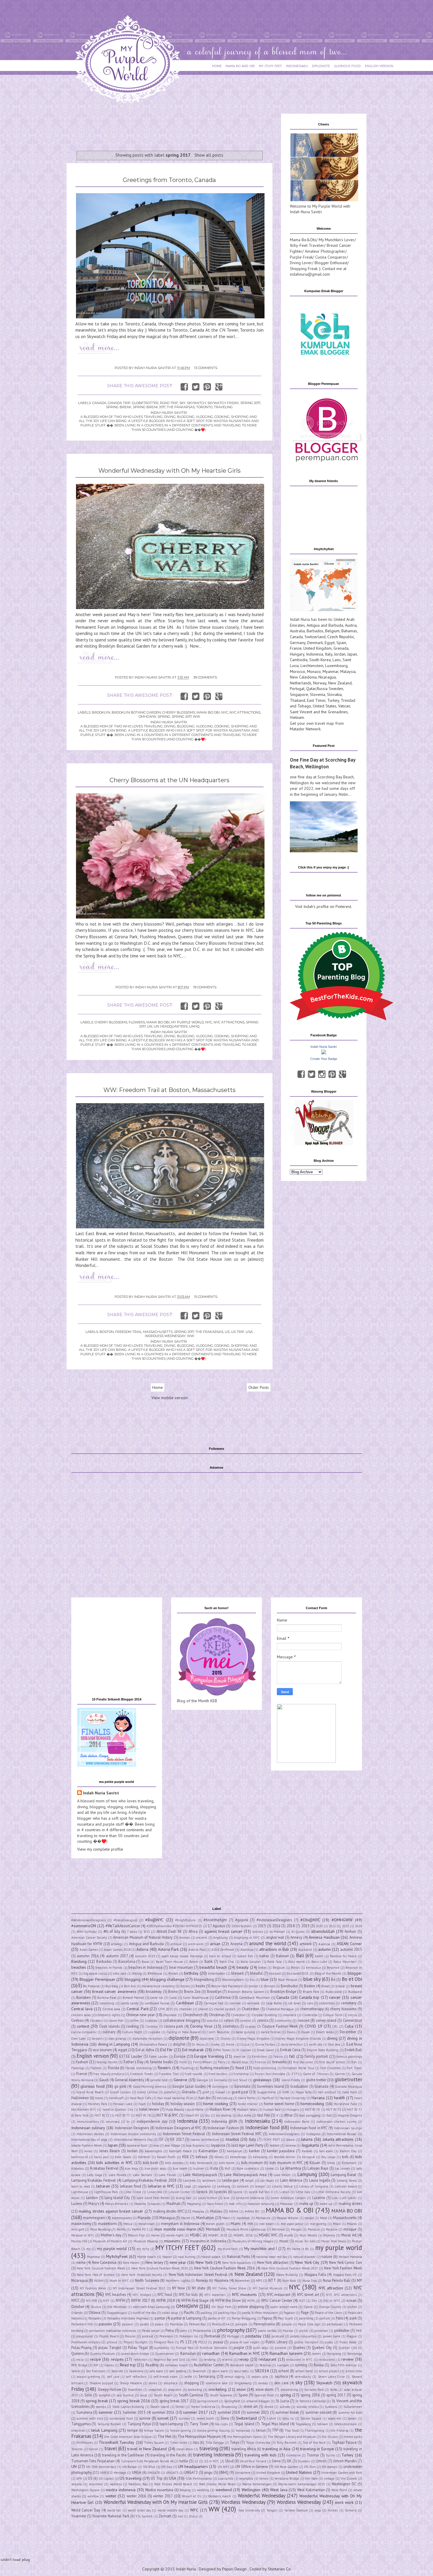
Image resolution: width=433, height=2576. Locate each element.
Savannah (199, 2371)
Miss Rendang (100, 2229)
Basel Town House (170, 1962)
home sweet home (279, 2104)
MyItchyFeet (117, 2256)
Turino (330, 2455)
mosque (350, 2229)
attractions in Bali (274, 1949)
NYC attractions (245, 712)
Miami (236, 2223)
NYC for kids (188, 2294)
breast (340, 1986)
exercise (240, 2057)
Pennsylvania (264, 2324)
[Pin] (332, 1074)
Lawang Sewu (347, 2180)
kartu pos (101, 2157)
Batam (194, 1962)
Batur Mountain (345, 1962)
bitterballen (217, 1973)
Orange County (330, 2307)
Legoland (204, 2186)
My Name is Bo (298, 2249)
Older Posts (259, 1387)
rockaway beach (176, 2365)
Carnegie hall (214, 2003)
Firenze (260, 2062)
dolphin (179, 2044)
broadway (154, 1991)
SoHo (334, 2390)
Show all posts (209, 155)
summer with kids (90, 2418)
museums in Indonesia (208, 2241)
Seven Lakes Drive (332, 2377)
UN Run (310, 2467)
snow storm (265, 2389)
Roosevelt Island (242, 2365)
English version (93, 2056)
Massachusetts (158, 1332)
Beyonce (333, 1968)
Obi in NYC (332, 2301)
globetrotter (145, 403)
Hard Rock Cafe (141, 2098)
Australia (297, 631)
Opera (308, 2307)
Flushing (187, 2068)
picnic (304, 2331)
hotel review (149, 2109)
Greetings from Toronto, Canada (169, 180)
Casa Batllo (274, 2003)
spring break (119, 407)
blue (265, 1979)
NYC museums (244, 2294)
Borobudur (289, 1986)
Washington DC (344, 2484)
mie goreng (318, 2224)
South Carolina (191, 2395)
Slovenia (318, 694)
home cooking (216, 2104)
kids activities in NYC (115, 2163)
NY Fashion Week (93, 2288)
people (287, 2324)
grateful (170, 2092)
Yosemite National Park (111, 2516)
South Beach (163, 2395)
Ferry (222, 2062)
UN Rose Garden (286, 2467)
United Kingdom (318, 648)
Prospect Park (164, 2342)
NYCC (75, 2300)
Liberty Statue (282, 2186)
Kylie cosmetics (248, 2168)
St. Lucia (282, 2401)
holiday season (183, 2104)
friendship (241, 2074)
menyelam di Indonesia (180, 2223)
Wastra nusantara (159, 2490)
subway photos (307, 2407)
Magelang (194, 2204)
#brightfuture (185, 1920)
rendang (210, 2360)
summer (106, 2412)
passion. (128, 2324)
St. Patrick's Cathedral (311, 2401)
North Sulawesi (147, 2280)
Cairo (173, 1998)
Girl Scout (240, 2080)
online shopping (251, 2307)
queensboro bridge (135, 2354)
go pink (120, 2086)
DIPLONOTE (321, 66)
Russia (323, 689)
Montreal (278, 2229)
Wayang (185, 2490)
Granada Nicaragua (348, 2087)
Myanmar (330, 671)
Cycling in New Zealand (184, 2032)
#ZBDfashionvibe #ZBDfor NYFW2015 (174, 1926)
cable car (157, 1998)
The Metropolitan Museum (199, 2436)
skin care (281, 2383)
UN (150, 1026)
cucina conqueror (84, 2032)
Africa (193, 1931)
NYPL (251, 2301)
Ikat (329, 2115)
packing (206, 2313)
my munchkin (228, 2249)
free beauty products (109, 2074)
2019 (305, 1926)
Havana (318, 2098)
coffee (134, 2021)
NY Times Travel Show (229, 2288)
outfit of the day (144, 2313)
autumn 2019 (145, 1956)
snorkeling (217, 2389)
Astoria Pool (197, 1950)
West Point (339, 2490)
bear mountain (181, 1967)
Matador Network (305, 729)
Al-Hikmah (277, 1932)
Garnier (340, 2074)
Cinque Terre (333, 2015)
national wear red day (272, 2257)
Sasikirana (136, 2371)
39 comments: (205, 677)
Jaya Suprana (195, 2145)
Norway (320, 683)
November (242, 2281)
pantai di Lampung (186, 2318)
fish (354, 2062)
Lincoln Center (180, 2192)
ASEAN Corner (349, 1944)
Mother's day (111, 2235)
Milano (352, 2224)
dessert (97, 2039)
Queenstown (165, 2354)
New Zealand (340, 683)
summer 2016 (163, 2412)
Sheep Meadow (131, 2383)
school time (354, 2371)
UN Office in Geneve (252, 2466)
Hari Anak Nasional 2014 (175, 2098)
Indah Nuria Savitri (324, 1047)
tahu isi (288, 2418)
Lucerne (319, 2198)
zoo (180, 2516)
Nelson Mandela (350, 2257)
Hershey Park (97, 2104)
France (296, 648)
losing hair (184, 2198)
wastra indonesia (121, 2490)
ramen (317, 2354)
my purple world (187, 1022)
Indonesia (315, 654)
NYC (225, 712)
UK (289, 2461)
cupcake (154, 2032)
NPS (259, 2281)
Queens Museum (102, 2354)
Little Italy (303, 2192)
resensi (227, 2360)
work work (344, 2502)
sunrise (145, 2418)
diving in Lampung (114, 2044)
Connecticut (352, 2020)
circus (352, 2015)
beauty (243, 1967)
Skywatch (196, 403)
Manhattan (205, 2218)
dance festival (271, 2032)
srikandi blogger (258, 2401)
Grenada (341, 648)
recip (80, 2360)
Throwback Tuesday (116, 2442)
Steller (180, 2407)
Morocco (298, 671)
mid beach (267, 2224)
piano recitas (267, 2331)
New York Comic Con (346, 2262)
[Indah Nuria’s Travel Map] (324, 610)
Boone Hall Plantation (227, 1986)
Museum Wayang (146, 2241)
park (353, 2318)
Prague (352, 2336)
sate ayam (156, 2371)
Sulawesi (331, 2407)
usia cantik (225, 2479)
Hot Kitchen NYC (84, 2110)
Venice (264, 2479)
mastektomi (107, 2223)
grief (206, 2092)
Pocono (130, 2336)
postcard (278, 2336)
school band (304, 2371)
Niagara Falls (315, 2274)
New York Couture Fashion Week (101, 2268)
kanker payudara (281, 2151)
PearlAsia (176, 2324)
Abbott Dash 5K (169, 1931)
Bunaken (84, 1997)
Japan (352, 654)
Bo (333, 1979)
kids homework (201, 2163)
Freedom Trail (128, 1332)
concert (304, 2020)
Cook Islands (109, 2026)
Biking (137, 1973)
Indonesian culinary (88, 2128)
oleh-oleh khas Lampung (151, 2307)
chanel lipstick (225, 2009)
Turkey (333, 700)
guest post (240, 2092)
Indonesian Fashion (223, 2128)
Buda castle (334, 1992)
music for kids (305, 2241)
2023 (346, 1926)
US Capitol (106, 2479)
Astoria (142, 1949)
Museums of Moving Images (253, 2241)
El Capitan (244, 2050)
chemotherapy (312, 2009)
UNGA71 (172, 2473)
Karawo (307, 2151)
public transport (306, 2342)
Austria (351, 625)
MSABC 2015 (218, 2235)
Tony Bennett (286, 2443)
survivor (184, 2418)
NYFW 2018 (166, 2300)
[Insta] (322, 1074)
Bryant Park (311, 1992)
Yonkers (351, 2510)
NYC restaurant (279, 2294)
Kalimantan (208, 2151)
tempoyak (243, 2431)
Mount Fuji (136, 2235)
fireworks (279, 2062)
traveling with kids (261, 2455)
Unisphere (243, 2473)
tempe (133, 2430)
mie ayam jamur (292, 2224)
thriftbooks (85, 2443)
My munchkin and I (261, 2249)
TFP (275, 2430)
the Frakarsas (181, 407)
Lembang (224, 2186)
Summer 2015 (134, 2412)
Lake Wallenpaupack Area (245, 2175)
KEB (185, 2157)
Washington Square (86, 2490)
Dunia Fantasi (265, 2044)
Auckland (305, 1950)
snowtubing (289, 2390)
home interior (248, 2104)
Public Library (277, 2342)
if (277, 2115)
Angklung (220, 1938)
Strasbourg (229, 2407)
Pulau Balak (348, 2342)
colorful (212, 2021)
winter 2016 (137, 2496)
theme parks (353, 2437)
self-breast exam (165, 2377)
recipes (117, 2359)
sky (182, 403)
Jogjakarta (310, 2145)
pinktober (342, 2330)
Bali (300, 1955)
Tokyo (235, 2442)
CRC (335, 2026)
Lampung (307, 2174)
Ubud (229, 2461)
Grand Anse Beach (90, 2092)
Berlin (295, 1968)
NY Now (178, 2288)
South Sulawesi (221, 2395)
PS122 (203, 2342)
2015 (262, 1926)
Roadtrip (152, 2365)
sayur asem (220, 2371)
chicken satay (81, 2015)
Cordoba (152, 2026)
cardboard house (157, 2003)
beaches (79, 1967)
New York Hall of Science (96, 2275)
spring (164, 717)
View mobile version (170, 1398)
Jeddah (275, 2145)
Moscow (332, 2229)
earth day (316, 2044)
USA (249, 1332)
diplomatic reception (148, 2039)
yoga (318, 2510)
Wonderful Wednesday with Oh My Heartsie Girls (170, 471)
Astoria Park (168, 1949)
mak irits (235, 2204)
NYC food (165, 2294)
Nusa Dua (310, 2281)
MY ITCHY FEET (270, 66)
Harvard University (293, 2098)
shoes (153, 2383)
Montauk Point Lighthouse (246, 2229)
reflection (141, 2360)
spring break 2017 (149, 407)
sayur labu (241, 2371)
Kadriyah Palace (180, 2151)
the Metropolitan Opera (244, 2437)
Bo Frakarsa (91, 1986)
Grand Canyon (120, 2092)
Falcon (278, 2057)
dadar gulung (245, 2032)
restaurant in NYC (299, 2360)
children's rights (108, 2015)
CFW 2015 (166, 2009)
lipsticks (220, 2192)
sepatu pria (260, 2377)
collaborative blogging (182, 2020)
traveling (223, 407)
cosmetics (231, 2026)
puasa (218, 2342)
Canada (99, 403)
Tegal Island (244, 2424)
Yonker (333, 2510)
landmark (209, 2180)
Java (156, 2145)
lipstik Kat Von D (261, 2192)
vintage (329, 2479)
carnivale (253, 2003)
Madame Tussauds (147, 2204)
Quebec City (322, 2347)
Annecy (296, 1937)
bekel (262, 1968)
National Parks (238, 2256)
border (253, 1986)
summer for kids (350, 2413)
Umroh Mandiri (345, 2461)
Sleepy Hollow (109, 2389)
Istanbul (232, 2139)
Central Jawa (111, 2009)
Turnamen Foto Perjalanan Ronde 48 (147, 2461)
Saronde (117, 2371)
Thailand (298, 700)
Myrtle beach (147, 2257)
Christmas (217, 2015)
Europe (180, 2056)
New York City (307, 2262)
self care (113, 2377)
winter (111, 2496)
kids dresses (174, 2163)
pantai (160, 2318)
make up (306, 2203)
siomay (263, 2383)
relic (194, 2360)
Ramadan (188, 2353)
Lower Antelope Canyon (288, 2198)
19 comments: (205, 987)
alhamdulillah (323, 1931)
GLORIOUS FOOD (347, 66)
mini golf (78, 2229)
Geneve (180, 2080)
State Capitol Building (128, 2407)
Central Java (82, 2009)
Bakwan (282, 1956)
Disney (226, 2039)
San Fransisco (96, 2371)
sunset (163, 2418)
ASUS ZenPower (223, 1950)
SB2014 (262, 2371)
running (301, 2365)
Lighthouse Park (106, 2192)
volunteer (96, 2484)
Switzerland (315, 637)
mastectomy (81, 2223)
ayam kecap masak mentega (182, 1956)
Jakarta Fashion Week (87, 2145)
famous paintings (349, 2057)
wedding (203, 2490)
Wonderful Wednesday (262, 2496)
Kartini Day (348, 2151)
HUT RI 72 (102, 2115)
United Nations (299, 2472)
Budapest (355, 1992)
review (347, 2359)
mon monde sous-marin (175, 2229)
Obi (314, 2301)
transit (93, 2449)
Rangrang (334, 2354)
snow (241, 2389)
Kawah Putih (166, 2157)
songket (105, 2395)
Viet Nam (311, 2479)
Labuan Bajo (318, 2168)
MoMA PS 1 (140, 2229)
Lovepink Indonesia (250, 2198)
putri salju (261, 2348)
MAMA (234, 2211)
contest (83, 2026)
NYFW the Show (228, 2300)
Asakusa (324, 1944)
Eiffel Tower (222, 2050)
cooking (132, 2026)
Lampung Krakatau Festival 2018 (149, 2180)
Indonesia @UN (224, 2121)
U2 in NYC (212, 2461)
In (128, 2122)
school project (329, 2371)
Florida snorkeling (138, 2068)
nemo (81, 2262)
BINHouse (155, 1973)
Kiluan (315, 2163)
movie (155, 2235)
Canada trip (119, 403)
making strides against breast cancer (111, 2211)
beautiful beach (213, 1967)
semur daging (234, 2377)
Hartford (268, 2098)
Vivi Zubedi (349, 2479)
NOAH (99, 2281)
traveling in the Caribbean (123, 2455)
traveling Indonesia (213, 2455)
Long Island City (117, 2198)
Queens (77, 2353)
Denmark (315, 643)
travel (111, 2448)
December (348, 2032)
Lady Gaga (94, 2175)
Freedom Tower (141, 2074)
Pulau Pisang (82, 2347)
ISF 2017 (177, 2139)
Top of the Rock (314, 2443)
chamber (185, 2009)
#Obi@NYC (310, 1920)
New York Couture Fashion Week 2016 (224, 2268)
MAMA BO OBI (208, 712)
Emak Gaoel (266, 2050)
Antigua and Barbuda (325, 625)
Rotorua (265, 2365)
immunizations (88, 2122)
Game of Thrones (316, 2074)
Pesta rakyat (151, 2331)
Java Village (172, 2145)
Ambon (350, 1931)
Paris (339, 2318)
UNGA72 (191, 2472)
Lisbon (285, 2192)
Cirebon (77, 2020)
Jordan (340, 654)
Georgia (202, 2080)
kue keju (132, 2168)
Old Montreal (117, 2307)
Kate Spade (123, 2157)
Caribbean (185, 2003)
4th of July (112, 1931)
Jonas (88, 2151)
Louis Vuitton (208, 2198)
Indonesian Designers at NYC (178, 2128)
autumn (324, 1949)
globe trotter (316, 2080)
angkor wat (275, 1937)
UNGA (137, 2472)
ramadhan (211, 2353)
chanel (203, 2009)
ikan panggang (310, 2115)
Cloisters (96, 2021)
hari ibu (205, 2098)
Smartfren (135, 2390)
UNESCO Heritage (113, 2473)
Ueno (276, 2461)
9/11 (147, 1932)
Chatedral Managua (280, 2009)
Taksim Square (311, 2418)
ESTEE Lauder (131, 2056)
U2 (196, 2461)
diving (332, 2038)
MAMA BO (252, 2211)
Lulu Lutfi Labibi (344, 2198)
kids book (151, 2163)
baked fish (245, 1956)
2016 (276, 1926)
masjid (309, 2218)
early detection (292, 2044)
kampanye (234, 2151)
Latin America (291, 2180)
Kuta (214, 2168)
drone (230, 2044)
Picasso (288, 2331)
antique (176, 1944)
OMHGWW (147, 717)
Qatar (311, 689)
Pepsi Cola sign (309, 2324)
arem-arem (196, 1944)
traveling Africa (244, 2449)
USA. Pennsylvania (199, 2479)
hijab (142, 2104)
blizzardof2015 (298, 1973)
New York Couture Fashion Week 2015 (160, 2268)
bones (185, 1986)
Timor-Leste (179, 2443)
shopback (171, 2383)
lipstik (238, 2192)
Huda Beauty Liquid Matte (185, 2110)
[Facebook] (301, 1074)
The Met (165, 2436)
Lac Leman (343, 2168)
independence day (152, 2121)
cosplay (250, 2026)
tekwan (323, 2424)
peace (159, 2324)
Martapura (263, 2218)
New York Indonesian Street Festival (198, 2274)
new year (178, 2262)
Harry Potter (247, 2098)
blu (252, 1980)
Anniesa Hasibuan (324, 1937)
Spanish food (264, 2395)
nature (327, 2256)
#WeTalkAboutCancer (123, 1926)
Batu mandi (297, 1962)
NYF (106, 2301)
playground (85, 2336)
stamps (101, 2407)
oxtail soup (170, 2313)
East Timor (316, 700)
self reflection (136, 2377)
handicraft (116, 2098)
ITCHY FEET (271, 2140)
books (200, 1986)
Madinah (173, 2203)
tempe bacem (154, 2431)
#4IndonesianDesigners (89, 1920)
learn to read (81, 2186)
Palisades (95, 2318)
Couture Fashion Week (280, 2026)
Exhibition (260, 2057)
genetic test (159, 2080)
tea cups (221, 2424)
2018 (291, 1926)
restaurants (327, 2360)
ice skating (224, 2115)
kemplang (260, 2157)
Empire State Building (323, 2050)
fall (292, 2056)
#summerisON (84, 1926)
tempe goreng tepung (213, 2431)
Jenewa (291, 2145)
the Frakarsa (339, 2431)
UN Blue (149, 2467)
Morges (296, 2229)
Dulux (245, 2044)
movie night (175, 2235)
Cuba (349, 2026)
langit (249, 2180)
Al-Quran (298, 1932)
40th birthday (87, 1932)
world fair (114, 2510)
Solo (88, 2395)
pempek (241, 2324)
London (92, 2198)
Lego (188, 2186)
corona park (174, 2026)
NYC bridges (142, 2295)
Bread (325, 1986)
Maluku (216, 2211)
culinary (109, 2032)
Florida (113, 2068)
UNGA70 (154, 2473)
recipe (95, 2359)
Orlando (77, 2313)
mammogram (94, 2218)
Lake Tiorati (167, 2175)
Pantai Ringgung (244, 2318)
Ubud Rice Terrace (253, 2461)
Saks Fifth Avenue (344, 2365)
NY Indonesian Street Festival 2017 (139, 2288)
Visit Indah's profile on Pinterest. (324, 906)
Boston (107, 1332)
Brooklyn (101, 712)
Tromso (313, 2455)
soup (144, 2395)
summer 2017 (195, 2412)
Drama (215, 2044)
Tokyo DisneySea (258, 2443)
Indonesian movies (90, 2134)
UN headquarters (171, 1026)
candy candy (130, 2003)
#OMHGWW (342, 1920)
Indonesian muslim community (134, 2134)
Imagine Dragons (350, 2115)
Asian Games (89, 1950)
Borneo (270, 1986)
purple (239, 2347)
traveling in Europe (317, 2449)
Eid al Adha (145, 2050)
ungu (208, 2472)
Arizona (236, 1944)
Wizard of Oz (192, 2496)
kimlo (331, 2163)
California (223, 1997)
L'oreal (270, 2168)
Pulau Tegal (138, 2347)
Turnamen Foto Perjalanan (93, 2461)
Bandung (79, 1961)
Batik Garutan (251, 1962)
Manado (144, 2218)
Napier (167, 2257)
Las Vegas (267, 2180)
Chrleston (238, 2015)
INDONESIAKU (297, 66)
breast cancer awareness (114, 1991)
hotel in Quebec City (118, 2110)
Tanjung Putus (139, 2424)
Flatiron (96, 2068)
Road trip (169, 403)
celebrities (327, 2003)
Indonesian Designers (132, 2128)
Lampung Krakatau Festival (94, 2180)
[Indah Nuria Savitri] (324, 1053)
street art (251, 2406)
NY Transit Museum (268, 2288)
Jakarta (307, 2139)
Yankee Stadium (296, 2510)
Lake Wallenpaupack (200, 2175)
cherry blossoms (179, 712)
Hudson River (220, 2109)
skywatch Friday (223, 403)
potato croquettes (303, 2336)
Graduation (299, 2086)
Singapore (299, 694)
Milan (337, 2224)
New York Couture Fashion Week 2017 (290, 2268)
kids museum (252, 2163)
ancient (202, 1938)
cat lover (295, 2003)
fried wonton (218, 2074)
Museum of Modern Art (110, 2241)
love (227, 2198)
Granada (322, 2086)
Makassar (287, 2204)
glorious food (92, 2086)
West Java (279, 2490)
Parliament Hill (82, 2324)
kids (345, 2157)
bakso (264, 1956)
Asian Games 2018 (117, 1950)
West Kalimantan (311, 2490)
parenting (306, 2318)
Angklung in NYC (247, 1938)
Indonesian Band (297, 2122)
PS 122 (186, 2342)
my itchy (143, 2249)
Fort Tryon (354, 2068)
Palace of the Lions (329, 2313)
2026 (358, 1926)
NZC (302, 2301)
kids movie (227, 2163)
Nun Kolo (289, 2281)
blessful (256, 1973)
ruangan (283, 2365)
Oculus (96, 2307)
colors (229, 2020)
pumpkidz (162, 2348)
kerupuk (309, 2157)
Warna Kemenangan (257, 2484)
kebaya (201, 2157)
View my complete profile (100, 1849)
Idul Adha (244, 2115)
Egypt (330, 643)
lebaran (103, 2186)
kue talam (180, 2168)
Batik (209, 1961)
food (240, 2068)
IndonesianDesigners (284, 2134)
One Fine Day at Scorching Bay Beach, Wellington (323, 763)
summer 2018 (229, 2412)
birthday (191, 1973)
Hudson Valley (247, 2110)
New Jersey (154, 2262)
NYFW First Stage (195, 2300)
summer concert (319, 2412)
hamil (99, 2098)
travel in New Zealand (147, 2449)
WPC (194, 2510)
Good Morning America (150, 2087)
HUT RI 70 (313, 2110)
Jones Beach (110, 2151)
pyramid (281, 2348)
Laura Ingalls (320, 2180)
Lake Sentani (142, 2175)
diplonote (179, 2038)
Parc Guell (285, 2318)
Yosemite (79, 2516)
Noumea (221, 2280)
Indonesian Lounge (348, 2128)
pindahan (321, 2331)
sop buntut (125, 2395)
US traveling (130, 2478)
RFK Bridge (79, 2365)
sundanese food (121, 2418)
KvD (228, 2168)
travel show (185, 2449)
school (284, 2371)
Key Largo (328, 2157)
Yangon (272, 2510)
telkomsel (78, 2431)
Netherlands (301, 683)
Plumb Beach (109, 2336)
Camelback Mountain (255, 1998)
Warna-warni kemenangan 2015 (302, 2484)
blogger (355, 1973)
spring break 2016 (134, 2401)
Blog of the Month (328, 1973)
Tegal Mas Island (275, 2424)
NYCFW (91, 2301)
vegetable (246, 2479)
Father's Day (134, 2062)
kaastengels (153, 2151)
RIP (96, 2365)
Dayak (306, 2032)
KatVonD (144, 2157)
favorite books (161, 2062)
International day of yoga (89, 2140)
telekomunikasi (346, 2424)
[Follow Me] (311, 1074)
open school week (284, 2307)
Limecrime (155, 2192)
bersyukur (314, 1968)
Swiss (225, 2418)
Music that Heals (334, 2241)
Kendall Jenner (285, 2157)
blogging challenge (167, 1979)
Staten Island (160, 2407)
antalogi (117, 1944)
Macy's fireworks (117, 2204)
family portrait (316, 2056)
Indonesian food (262, 2127)
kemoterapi (238, 2157)
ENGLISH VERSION (379, 66)
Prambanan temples (86, 2342)
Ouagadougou (117, 2313)
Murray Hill (79, 2241)
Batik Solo (275, 1962)
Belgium (332, 631)
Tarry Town (199, 2424)
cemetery (349, 2003)
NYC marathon (215, 2295)
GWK (286, 2092)
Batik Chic (227, 1962)
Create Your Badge (324, 1059)
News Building (287, 2275)
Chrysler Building (264, 2015)
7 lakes (132, 1932)
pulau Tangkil (110, 2347)
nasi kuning (187, 2257)
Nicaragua (327, 677)
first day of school (332, 2062)
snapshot (175, 2390)
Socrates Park (314, 2390)
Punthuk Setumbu (214, 2348)
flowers (137, 1022)
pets (184, 2331)
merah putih (215, 2224)
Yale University (249, 2510)
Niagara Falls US (345, 2275)
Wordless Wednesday (165, 1336)
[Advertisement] (174, 127)
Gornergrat (220, 2087)
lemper (260, 2186)
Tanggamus (81, 2424)
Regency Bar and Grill (169, 2360)
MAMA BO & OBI (290, 2210)
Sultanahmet (353, 2407)
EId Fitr (166, 2050)
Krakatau (78, 2168)
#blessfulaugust (125, 1920)
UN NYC (224, 2467)
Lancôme (189, 2180)
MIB (250, 2224)
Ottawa (95, 2312)
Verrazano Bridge (287, 2479)
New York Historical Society (142, 2275)
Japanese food (137, 2145)
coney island (326, 2020)
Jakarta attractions (338, 2139)
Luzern (77, 2203)
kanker (254, 2151)
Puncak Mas (185, 2348)
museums (172, 2241)
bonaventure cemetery (158, 1986)
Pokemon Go (189, 2336)
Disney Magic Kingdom (253, 2039)
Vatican (344, 706)
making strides (350, 2203)
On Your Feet (221, 2307)
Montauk (213, 2229)
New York (204, 2262)
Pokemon (166, 2336)
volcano (77, 2484)
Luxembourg (336, 666)
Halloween (80, 2098)
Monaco (314, 671)
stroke (269, 2407)
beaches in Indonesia (146, 1967)
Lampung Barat (343, 2175)
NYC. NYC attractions (341, 2295)
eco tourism (103, 2050)
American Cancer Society (89, 1938)
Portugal (297, 689)
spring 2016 (310, 2395)
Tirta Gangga (215, 2443)
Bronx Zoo (192, 1991)
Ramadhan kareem (286, 2353)
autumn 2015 (351, 1949)
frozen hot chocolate (270, 2074)
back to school (220, 1956)
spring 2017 (250, 403)
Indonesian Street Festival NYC (237, 2134)
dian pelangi (117, 2039)
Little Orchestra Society (333, 2192)
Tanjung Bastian (109, 2424)
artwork (306, 1944)
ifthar (289, 2115)
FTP (294, 2074)
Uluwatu (304, 2461)
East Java (334, 2044)
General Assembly (129, 2080)
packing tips (227, 2313)
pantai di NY (217, 2318)
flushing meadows (214, 2068)
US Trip (238, 1332)
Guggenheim (266, 2092)
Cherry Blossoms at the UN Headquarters (170, 780)
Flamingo (78, 2068)
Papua (267, 2318)
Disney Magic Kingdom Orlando (298, 2039)
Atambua (247, 1950)
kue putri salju (156, 2168)
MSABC (196, 2235)
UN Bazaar (130, 2467)
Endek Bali (353, 2050)
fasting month (107, 2062)
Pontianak (212, 2336)
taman (352, 2418)
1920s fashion (241, 1926)
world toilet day (139, 2510)
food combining (265, 2068)
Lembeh (243, 2186)
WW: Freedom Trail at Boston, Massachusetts (170, 1090)
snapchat (155, 2390)
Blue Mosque (288, 1980)
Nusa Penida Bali (337, 2280)
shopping (191, 2383)
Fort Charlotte (330, 2068)
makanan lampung (261, 2204)
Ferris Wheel (203, 2062)
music (284, 2241)
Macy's (94, 2203)
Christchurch (193, 2015)
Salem (76, 2371)
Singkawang (243, 2383)
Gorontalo (242, 2086)
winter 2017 (163, 2496)
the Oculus (330, 2437)
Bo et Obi (352, 1979)
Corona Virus (201, 2026)
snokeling (195, 2390)
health (339, 2098)
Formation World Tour (298, 2068)
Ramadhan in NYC (245, 2353)
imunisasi (113, 2122)
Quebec (299, 2347)
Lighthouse (80, 2192)
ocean (351, 2300)
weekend (224, 2490)
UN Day (166, 2467)
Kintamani (349, 2163)
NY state (199, 2288)
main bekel (215, 2204)
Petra (170, 2330)
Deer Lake (79, 2039)
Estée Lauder (158, 2057)
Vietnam (297, 717)
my (88, 2249)
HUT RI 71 (334, 2110)
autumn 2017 (117, 1956)
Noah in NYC (119, 2281)
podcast (148, 2336)
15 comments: (206, 1297)
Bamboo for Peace (343, 1956)
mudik (289, 2235)
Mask (324, 2218)
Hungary (297, 654)
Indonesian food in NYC (309, 2128)
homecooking (312, 2104)
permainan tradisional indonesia (113, 2331)
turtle (184, 2461)
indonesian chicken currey (336, 2122)
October (78, 2307)
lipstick (202, 2192)
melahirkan (147, 2224)
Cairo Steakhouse (196, 1998)
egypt (123, 2050)
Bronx (173, 1991)
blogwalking (204, 1979)
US (227, 1332)
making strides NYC (168, 2211)
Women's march (220, 2496)
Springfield (232, 2401)
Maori (226, 2218)
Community (283, 2021)
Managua (167, 2218)
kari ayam (326, 2151)
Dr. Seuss (198, 2044)
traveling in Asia (277, 2449)
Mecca (128, 2224)
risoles (109, 2365)
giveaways (262, 2080)
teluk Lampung (104, 2430)
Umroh (321, 2461)
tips (196, 2442)
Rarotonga (355, 2354)
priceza (112, 2342)
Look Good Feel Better (153, 2198)
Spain (341, 643)
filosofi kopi (240, 2062)
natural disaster (304, 2257)
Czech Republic (341, 637)
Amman (185, 1938)
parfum (325, 2318)
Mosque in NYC (83, 2235)
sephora (281, 2376)
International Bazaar (342, 2134)
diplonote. (207, 2039)
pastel (144, 2324)
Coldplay (151, 2021)
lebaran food (130, 2186)
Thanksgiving (314, 2431)
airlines (258, 1932)
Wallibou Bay (138, 2484)
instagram (313, 2134)
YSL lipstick (144, 2516)
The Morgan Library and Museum (292, 2437)
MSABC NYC (268, 2235)
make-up (326, 2204)
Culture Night (132, 2032)
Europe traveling (209, 2056)
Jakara (290, 2140)
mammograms (122, 2218)
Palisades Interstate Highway (128, 2318)
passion (105, 2324)
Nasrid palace (211, 2257)
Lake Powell (117, 2175)
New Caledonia (303, 677)
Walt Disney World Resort (173, 2484)
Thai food (291, 2431)
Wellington (251, 2490)
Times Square (154, 2443)
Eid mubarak (193, 2050)
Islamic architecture (205, 2140)
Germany (298, 643)
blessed (237, 1973)
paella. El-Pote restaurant (260, 2313)
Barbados (315, 631)
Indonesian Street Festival (184, 2134)
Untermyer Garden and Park (342, 2473)
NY (360, 2280)
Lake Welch (282, 2175)
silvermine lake (217, 2383)
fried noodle (194, 2074)
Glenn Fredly (291, 2080)
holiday (158, 2104)
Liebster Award (346, 2186)
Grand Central (147, 2092)
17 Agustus (216, 1926)
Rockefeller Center (209, 2365)
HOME (217, 66)
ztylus (193, 2516)
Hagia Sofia (304, 2092)
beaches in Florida (109, 1968)
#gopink (242, 1920)
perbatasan (335, 2324)
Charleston (251, 2009)
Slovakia (334, 694)
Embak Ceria (290, 2050)
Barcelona (127, 1961)
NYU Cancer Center (277, 2300)
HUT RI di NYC (167, 2115)
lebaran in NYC (161, 2186)
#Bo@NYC (154, 1920)
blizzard (275, 1973)
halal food (349, 2092)
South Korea (320, 660)
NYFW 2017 (141, 2300)
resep (244, 2359)
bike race (119, 1973)
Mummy (329, 2235)
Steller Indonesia (203, 2407)
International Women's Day (133, 2140)
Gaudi (104, 2080)
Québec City (348, 2348)
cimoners (289, 2015)
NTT (272, 2280)
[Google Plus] (342, 1074)
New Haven (131, 2263)
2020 (319, 1926)
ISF (161, 2139)
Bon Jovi (130, 1986)
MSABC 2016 (243, 2235)
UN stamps (329, 2467)
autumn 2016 (88, 1956)
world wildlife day (171, 2510)
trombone (294, 2455)
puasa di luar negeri (245, 2342)
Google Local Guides (189, 2086)
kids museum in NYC (286, 2163)
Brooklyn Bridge (283, 1991)
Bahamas (349, 631)
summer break (287, 2412)
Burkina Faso (107, 1998)
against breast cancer (223, 1931)
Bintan (173, 1973)
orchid (352, 2307)
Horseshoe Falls (345, 2104)
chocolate (170, 2015)
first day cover (303, 2062)
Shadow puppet (101, 2383)
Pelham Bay (198, 2324)
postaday (253, 2336)
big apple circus (95, 1973)
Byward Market (133, 1998)
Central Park (138, 2009)
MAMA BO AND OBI (240, 66)
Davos (291, 2032)
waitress (116, 2484)
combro (246, 2021)
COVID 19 (313, 2026)
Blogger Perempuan (97, 1979)
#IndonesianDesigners (274, 1920)
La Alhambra (291, 2168)
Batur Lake (319, 1962)
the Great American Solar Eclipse (128, 2437)
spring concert (208, 2401)
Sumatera (84, 2412)
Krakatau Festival (104, 2168)
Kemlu (219, 2157)
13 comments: (206, 368)
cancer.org (107, 2003)
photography (231, 2330)
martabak (243, 2218)
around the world (268, 1943)
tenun (261, 2430)
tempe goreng (181, 2431)
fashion (82, 2062)
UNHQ (194, 1026)
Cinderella (310, 2015)
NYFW (120, 2300)
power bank (332, 2336)
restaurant (267, 2359)
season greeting (88, 2377)
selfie (188, 2377)
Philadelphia (202, 2331)
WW (196, 717)
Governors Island (270, 2086)
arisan (215, 1944)
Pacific (189, 2312)
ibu (208, 2115)
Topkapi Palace (344, 2442)
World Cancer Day (86, 2510)
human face (272, 2110)
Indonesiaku (257, 2121)
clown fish (116, 2021)
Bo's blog (112, 1986)
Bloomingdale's (233, 1980)
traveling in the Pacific (168, 2455)
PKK (359, 2331)
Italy (329, 654)
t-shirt (271, 2418)
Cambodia (299, 660)
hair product (327, 2092)
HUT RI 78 (143, 2115)
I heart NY (192, 2115)
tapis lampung (171, 2424)
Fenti (183, 2062)
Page (305, 2312)
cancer (335, 1997)
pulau (329, 2342)
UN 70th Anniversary (101, 2467)
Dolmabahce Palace (153, 2044)
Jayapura (218, 2145)
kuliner (199, 2168)
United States (325, 706)
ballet (319, 1956)
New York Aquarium (237, 2263)
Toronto (204, 407)
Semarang (207, 2376)
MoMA (121, 2229)
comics (263, 2020)
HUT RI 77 (123, 2115)
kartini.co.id (80, 2157)
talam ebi (335, 2418)
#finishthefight (215, 1920)
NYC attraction (331, 2288)
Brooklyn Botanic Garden (136, 712)
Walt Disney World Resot (217, 2484)
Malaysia (348, 671)
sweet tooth (205, 2418)
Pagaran (289, 2313)
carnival (235, 2003)
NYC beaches (115, 2294)
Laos (337, 660)
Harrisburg (225, 2098)
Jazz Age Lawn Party (247, 2145)
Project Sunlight (136, 2342)
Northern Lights (178, 2281)
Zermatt (165, 2516)
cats (310, 2003)
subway (285, 2407)
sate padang (178, 2371)
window (93, 2496)
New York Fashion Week (343, 2268)
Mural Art (349, 2235)
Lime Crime (133, 2192)
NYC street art (308, 2294)
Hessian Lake (123, 2104)
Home (158, 1387)
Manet (186, 2218)
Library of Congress (314, 2186)
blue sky (312, 1979)
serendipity (303, 2377)
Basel (146, 1962)
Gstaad (220, 2092)
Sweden (336, 689)
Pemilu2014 (221, 2324)
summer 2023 (258, 2412)
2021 (332, 1926)
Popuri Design (234, 2569)
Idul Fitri (264, 2115)
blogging (133, 1979)
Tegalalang (303, 2424)
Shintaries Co (279, 2569)
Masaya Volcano (287, 2218)
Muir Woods (308, 2235)
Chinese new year (140, 2015)
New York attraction (273, 2262)
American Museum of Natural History (143, 1937)
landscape (230, 2180)
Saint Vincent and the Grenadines (319, 712)
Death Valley (325, 2032)
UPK (79, 2479)
